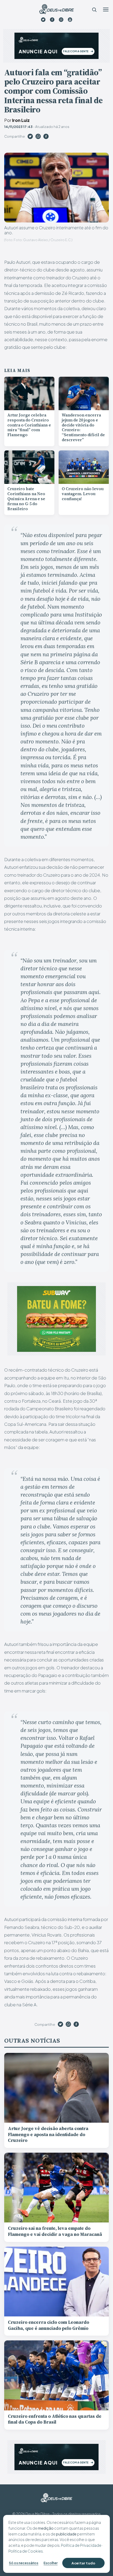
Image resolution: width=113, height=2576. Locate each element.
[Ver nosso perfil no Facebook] (52, 20)
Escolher (51, 2563)
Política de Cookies (26, 2551)
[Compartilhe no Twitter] (30, 137)
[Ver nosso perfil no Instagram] (61, 20)
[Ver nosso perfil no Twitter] (43, 20)
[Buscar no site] (94, 9)
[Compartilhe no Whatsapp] (38, 137)
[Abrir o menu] (106, 9)
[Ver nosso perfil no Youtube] (70, 20)
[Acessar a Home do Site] (56, 9)
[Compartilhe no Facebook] (46, 137)
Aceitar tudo (83, 2563)
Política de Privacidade (81, 2545)
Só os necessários (24, 2563)
